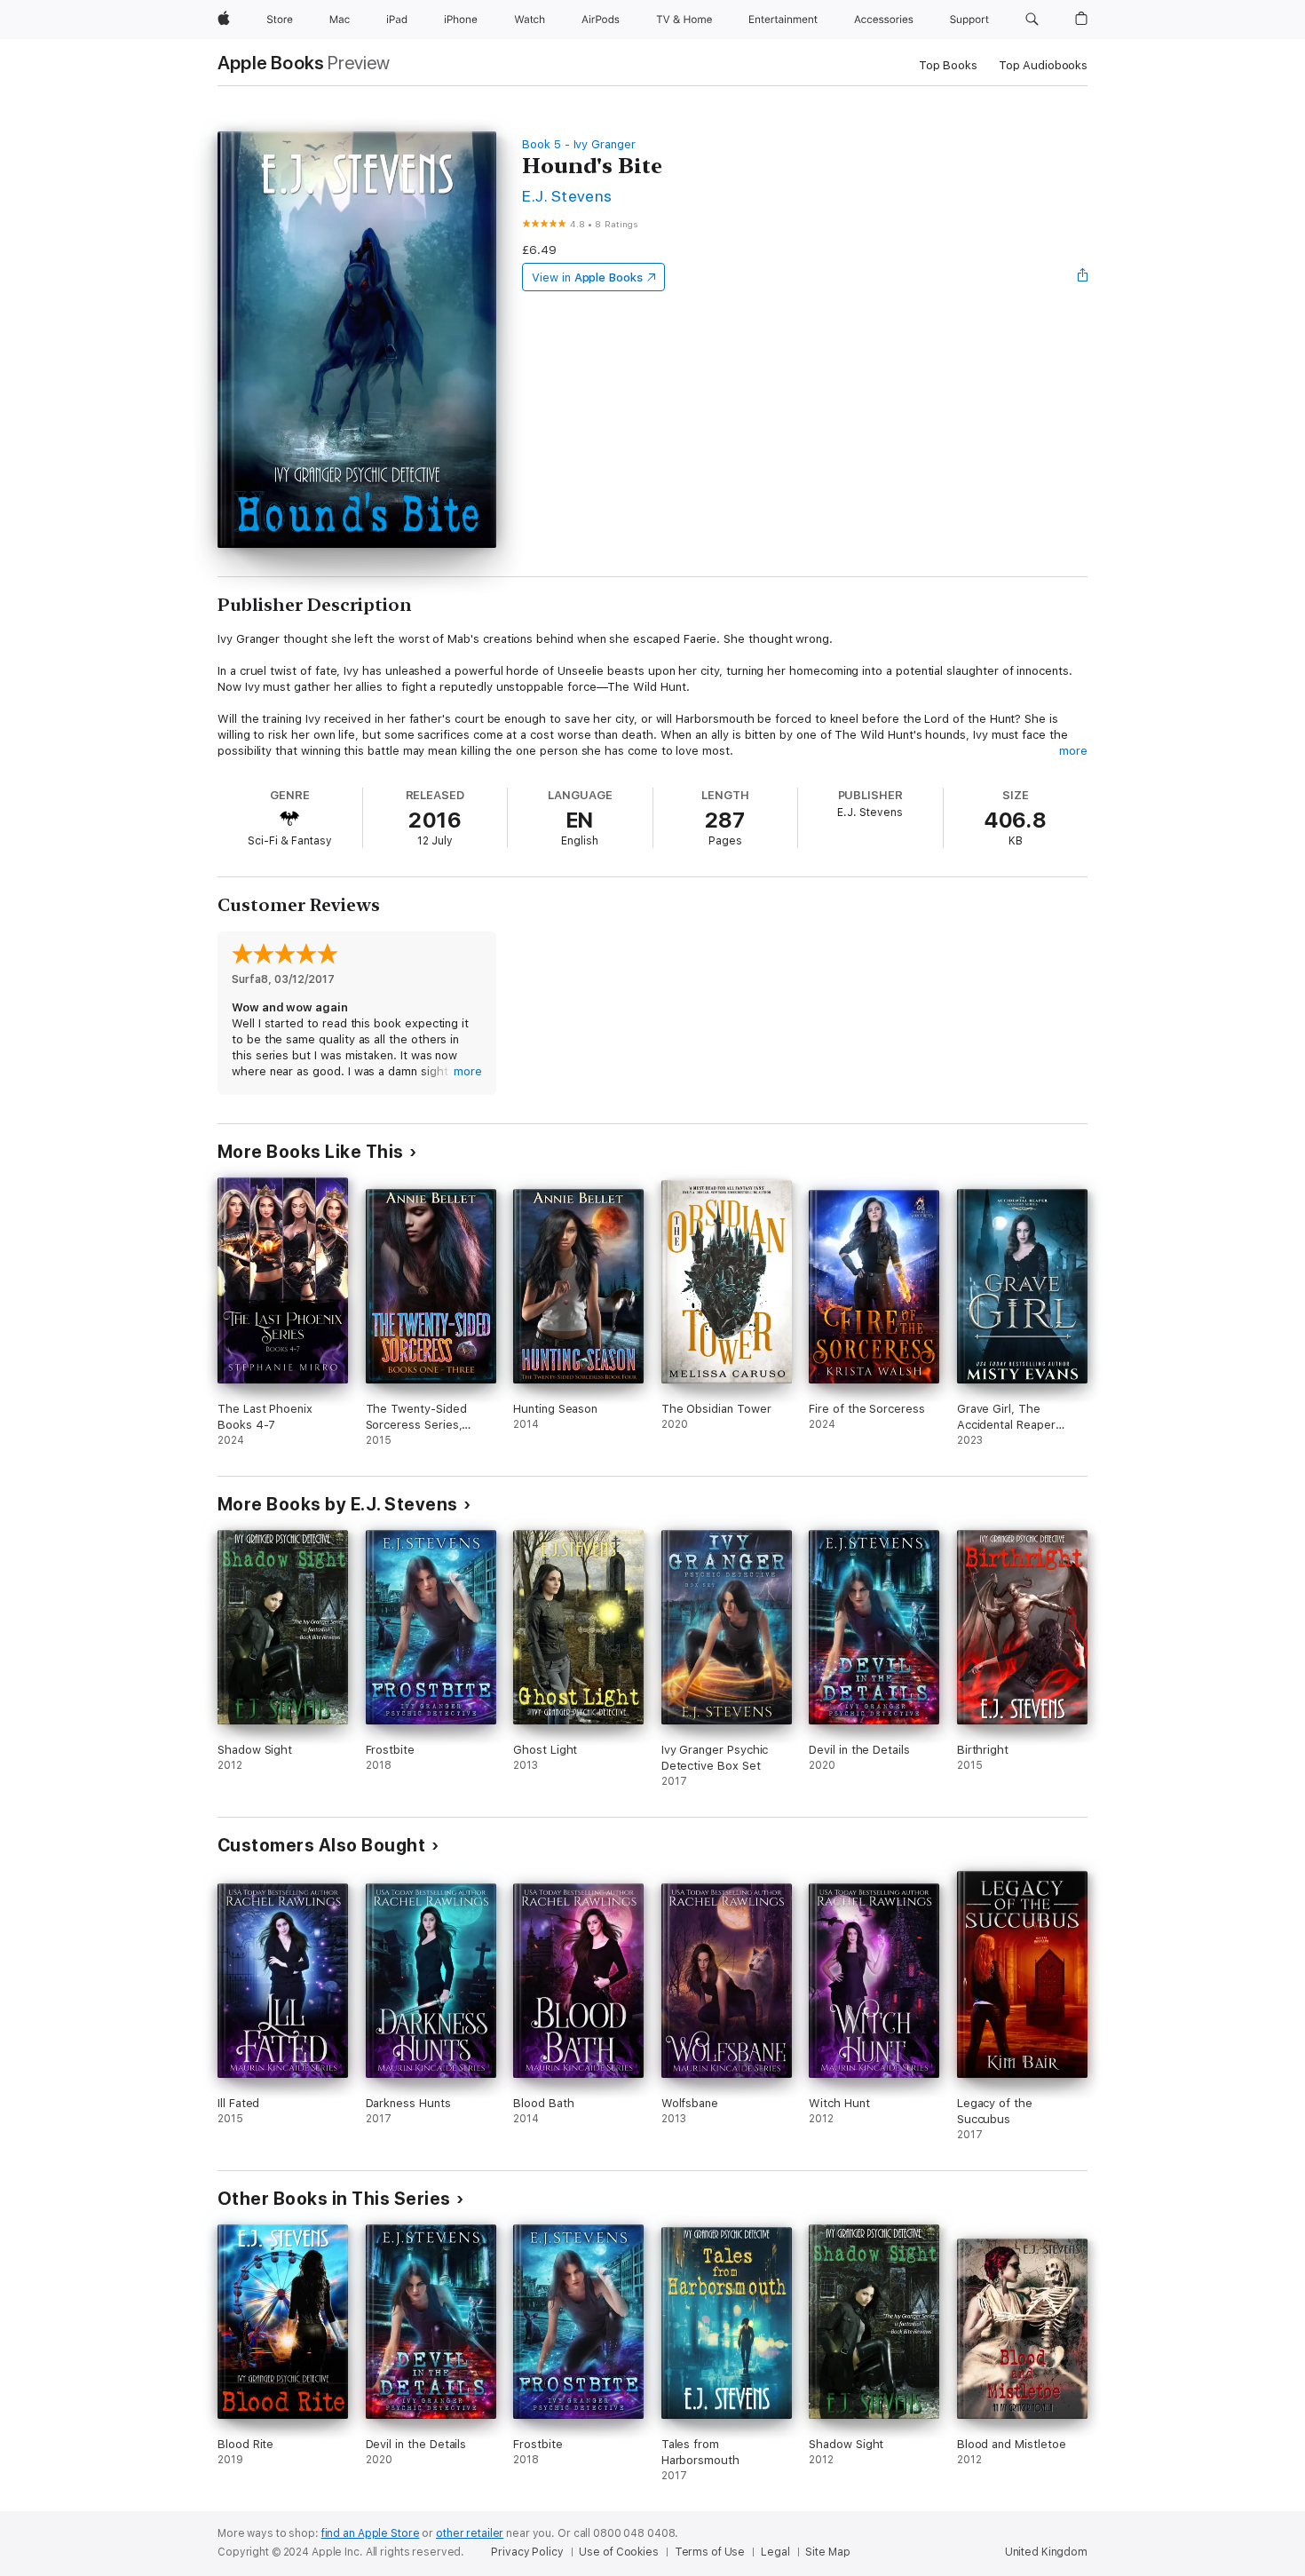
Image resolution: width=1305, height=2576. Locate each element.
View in (587, 277)
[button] (1032, 20)
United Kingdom (1046, 2552)
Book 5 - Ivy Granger (579, 144)
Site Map (827, 2552)
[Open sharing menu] (1083, 277)
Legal (775, 2552)
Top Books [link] (948, 65)
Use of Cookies (618, 2552)
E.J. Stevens (567, 196)
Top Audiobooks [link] (1043, 65)
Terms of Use (710, 2552)
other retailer (470, 2533)
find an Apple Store (371, 2533)
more (1073, 751)
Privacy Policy (527, 2552)
